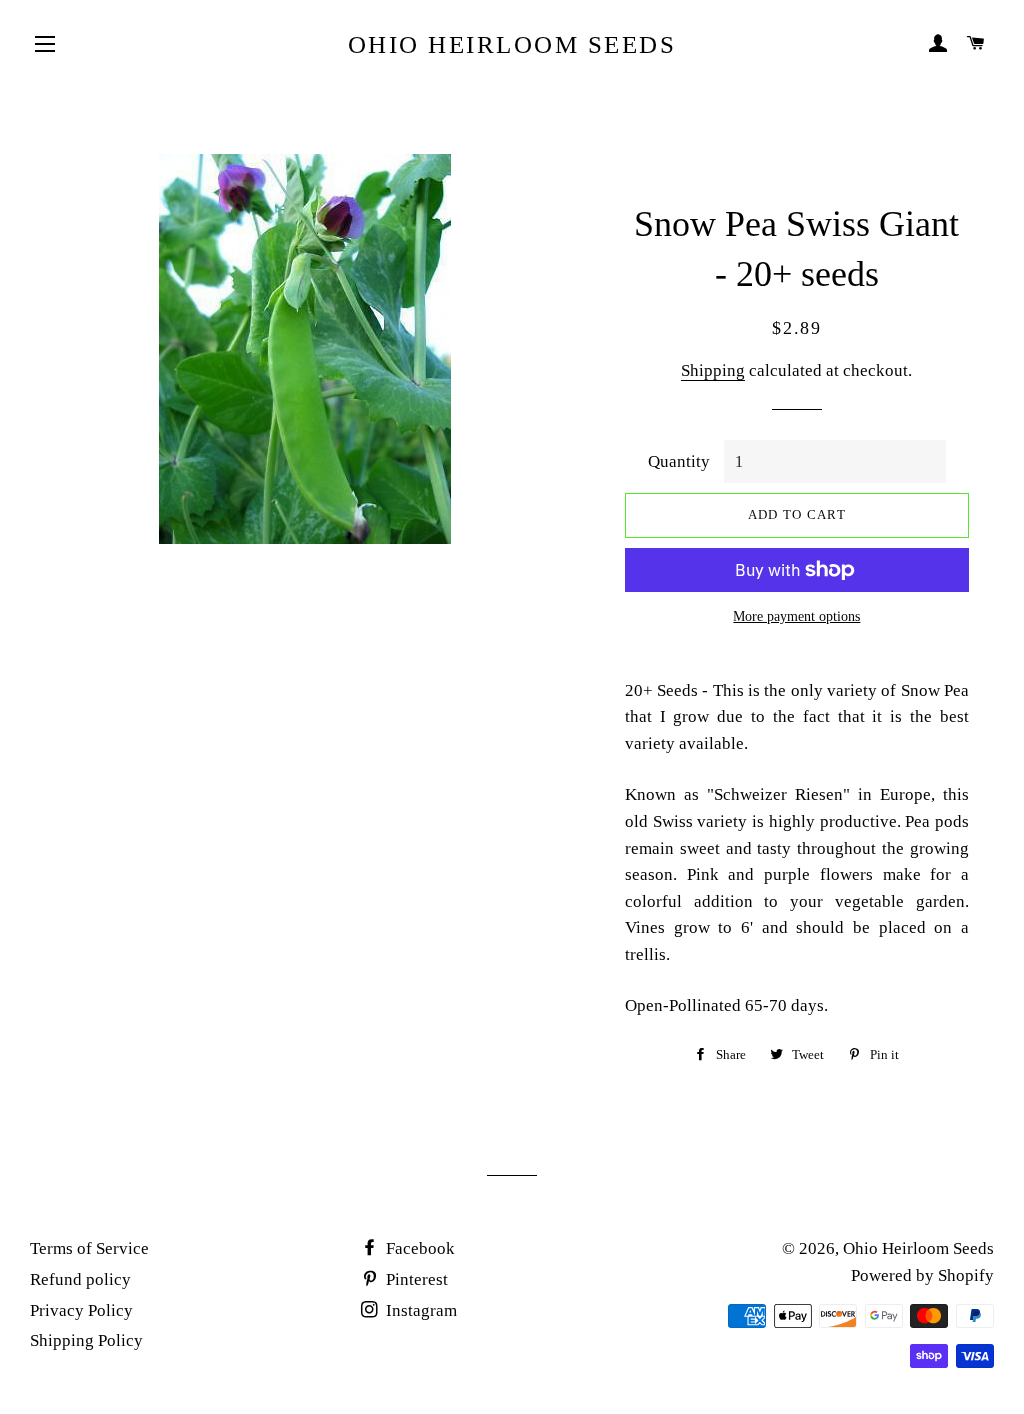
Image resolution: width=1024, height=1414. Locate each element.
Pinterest (415, 1279)
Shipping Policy (86, 1340)
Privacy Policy (81, 1310)
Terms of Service (89, 1248)
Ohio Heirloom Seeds (512, 44)
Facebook (418, 1248)
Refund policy (80, 1279)
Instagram (419, 1310)
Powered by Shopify (922, 1275)
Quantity (679, 461)
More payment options (796, 616)
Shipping (713, 370)
